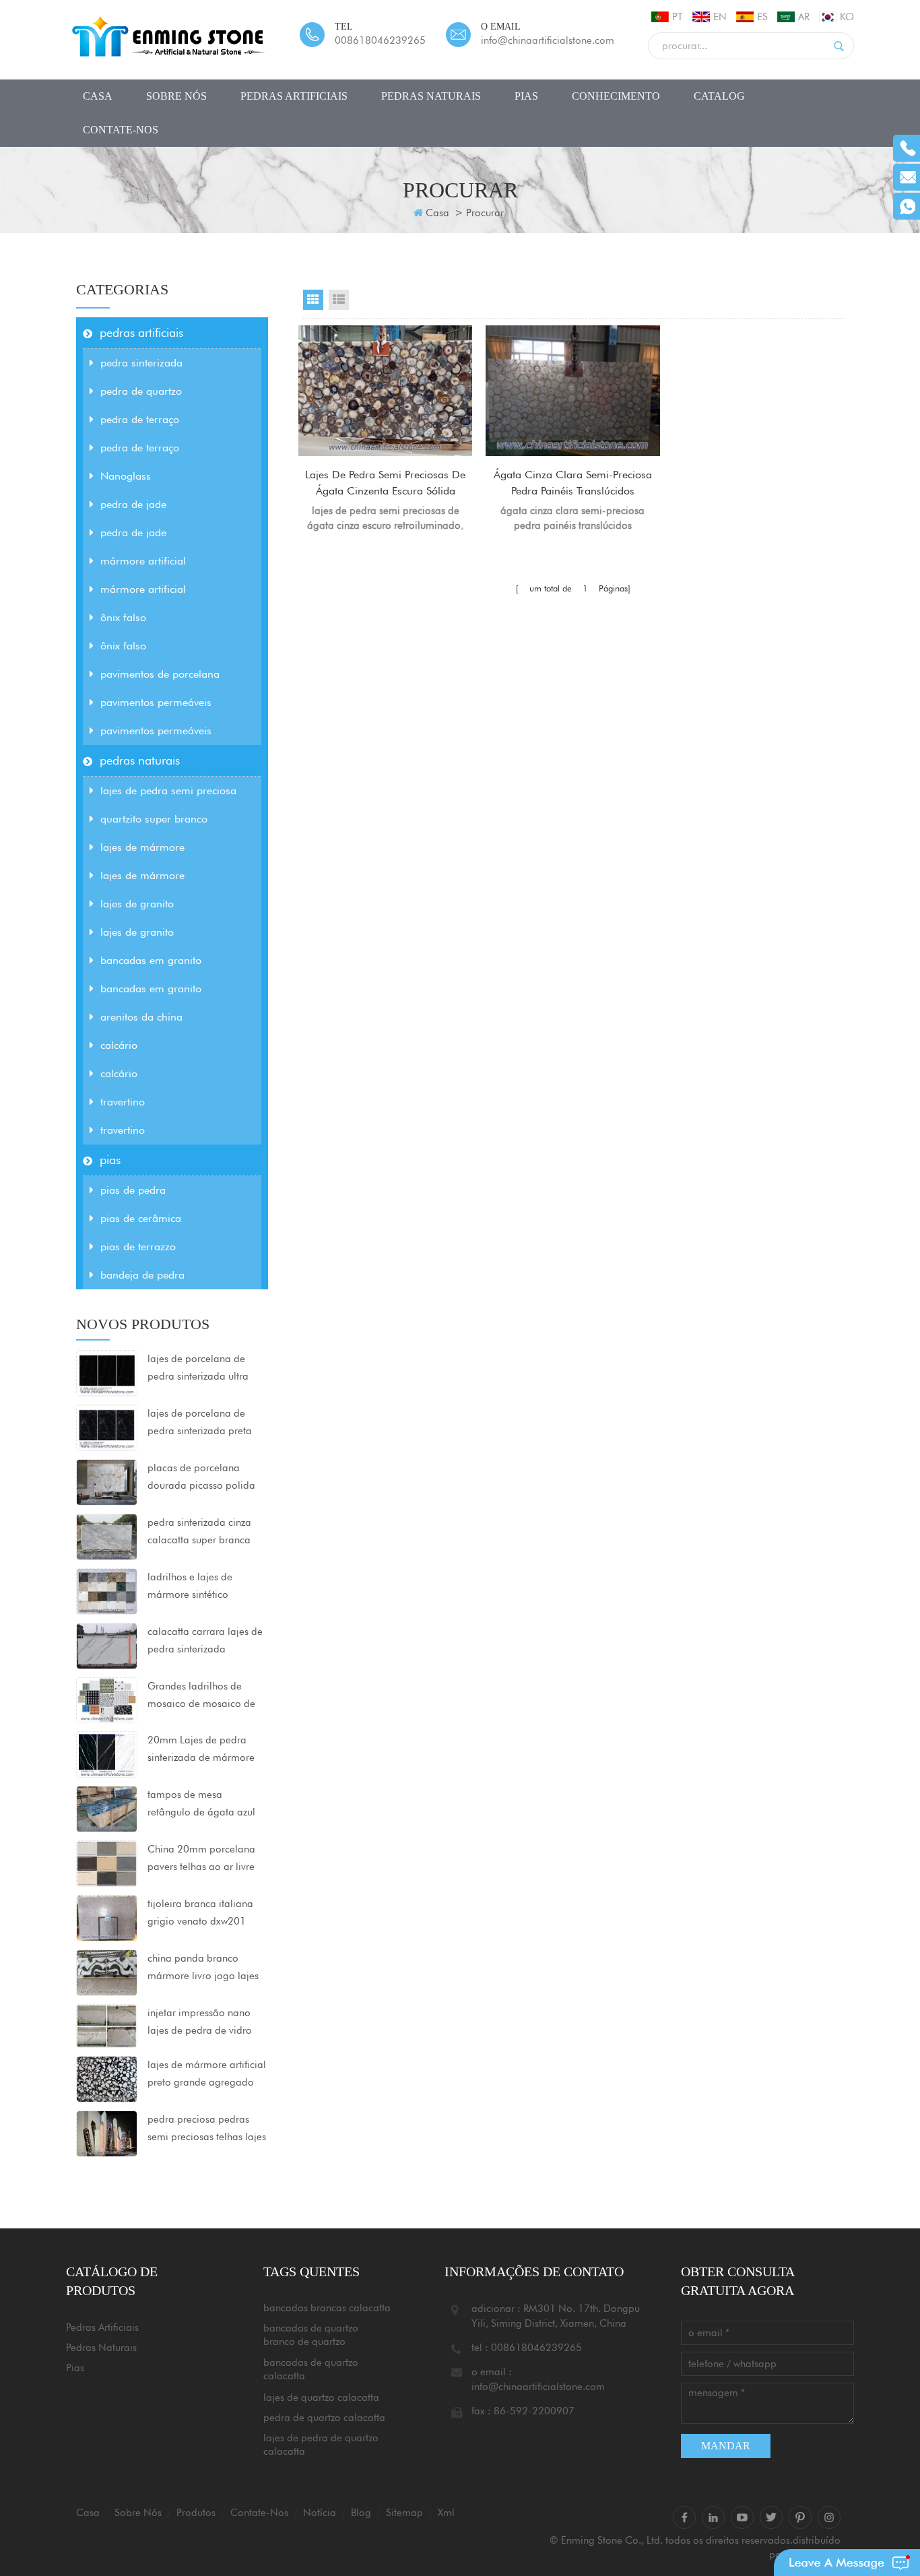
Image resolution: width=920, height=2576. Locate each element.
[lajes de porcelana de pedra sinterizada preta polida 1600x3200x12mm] (107, 1427)
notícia (320, 2513)
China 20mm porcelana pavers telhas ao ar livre (201, 1858)
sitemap (404, 2513)
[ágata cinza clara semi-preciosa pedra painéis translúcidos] (572, 391)
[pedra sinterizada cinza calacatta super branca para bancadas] (107, 1536)
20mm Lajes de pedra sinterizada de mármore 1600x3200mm (201, 1750)
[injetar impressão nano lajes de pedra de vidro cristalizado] (107, 2025)
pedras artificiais (294, 96)
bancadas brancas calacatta (327, 2308)
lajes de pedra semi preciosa (168, 791)
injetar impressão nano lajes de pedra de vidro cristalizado (200, 2023)
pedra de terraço (140, 419)
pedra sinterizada (141, 363)
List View (339, 300)
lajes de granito (137, 904)
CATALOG (719, 96)
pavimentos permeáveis (156, 702)
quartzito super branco (154, 819)
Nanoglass (126, 476)
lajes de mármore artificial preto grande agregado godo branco (207, 2075)
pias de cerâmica (141, 1218)
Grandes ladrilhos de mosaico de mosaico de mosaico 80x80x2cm (201, 1696)
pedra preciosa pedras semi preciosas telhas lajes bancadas (207, 2129)
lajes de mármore (142, 847)
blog (361, 2513)
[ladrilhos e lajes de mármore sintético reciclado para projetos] (107, 1590)
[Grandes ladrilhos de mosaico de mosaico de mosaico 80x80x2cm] (107, 1700)
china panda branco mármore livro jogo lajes (203, 1967)
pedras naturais (431, 96)
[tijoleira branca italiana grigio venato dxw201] (107, 1917)
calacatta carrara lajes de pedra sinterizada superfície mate (205, 1642)
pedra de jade (133, 504)
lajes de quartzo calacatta (321, 2397)
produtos (196, 2513)
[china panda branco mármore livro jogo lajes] (107, 1972)
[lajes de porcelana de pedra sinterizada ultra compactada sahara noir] (107, 1372)
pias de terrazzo (138, 1247)
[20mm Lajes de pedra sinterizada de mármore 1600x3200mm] (107, 1753)
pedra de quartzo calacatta (324, 2418)
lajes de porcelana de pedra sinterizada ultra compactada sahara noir (203, 1369)
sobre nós (176, 96)
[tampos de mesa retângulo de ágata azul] (107, 1808)
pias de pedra (133, 1190)
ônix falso (123, 617)
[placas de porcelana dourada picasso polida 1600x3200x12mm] (107, 1481)
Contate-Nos (121, 130)
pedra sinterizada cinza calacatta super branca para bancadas (199, 1533)
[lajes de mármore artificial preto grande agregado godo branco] (107, 2078)
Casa (437, 213)
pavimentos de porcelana (160, 674)
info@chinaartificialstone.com (548, 40)
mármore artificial (143, 561)
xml (446, 2513)
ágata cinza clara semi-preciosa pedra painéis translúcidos (573, 483)
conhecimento (616, 96)
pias (526, 96)
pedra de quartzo (141, 391)
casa (98, 96)
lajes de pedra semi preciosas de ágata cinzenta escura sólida (385, 483)
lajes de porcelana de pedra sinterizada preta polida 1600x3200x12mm (207, 1423)
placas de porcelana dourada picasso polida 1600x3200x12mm (201, 1478)
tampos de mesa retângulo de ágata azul (201, 1803)
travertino (123, 1102)
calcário (119, 1045)
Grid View (313, 300)
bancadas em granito (151, 960)
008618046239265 (380, 40)
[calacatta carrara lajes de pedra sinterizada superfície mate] (107, 1645)
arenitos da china (141, 1017)
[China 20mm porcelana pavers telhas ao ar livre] (107, 1863)
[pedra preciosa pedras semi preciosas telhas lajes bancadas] (107, 2133)
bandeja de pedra (142, 1275)
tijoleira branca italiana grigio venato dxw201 (200, 1912)
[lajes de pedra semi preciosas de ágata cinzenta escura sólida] (385, 391)
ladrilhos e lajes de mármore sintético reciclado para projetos (200, 1587)
